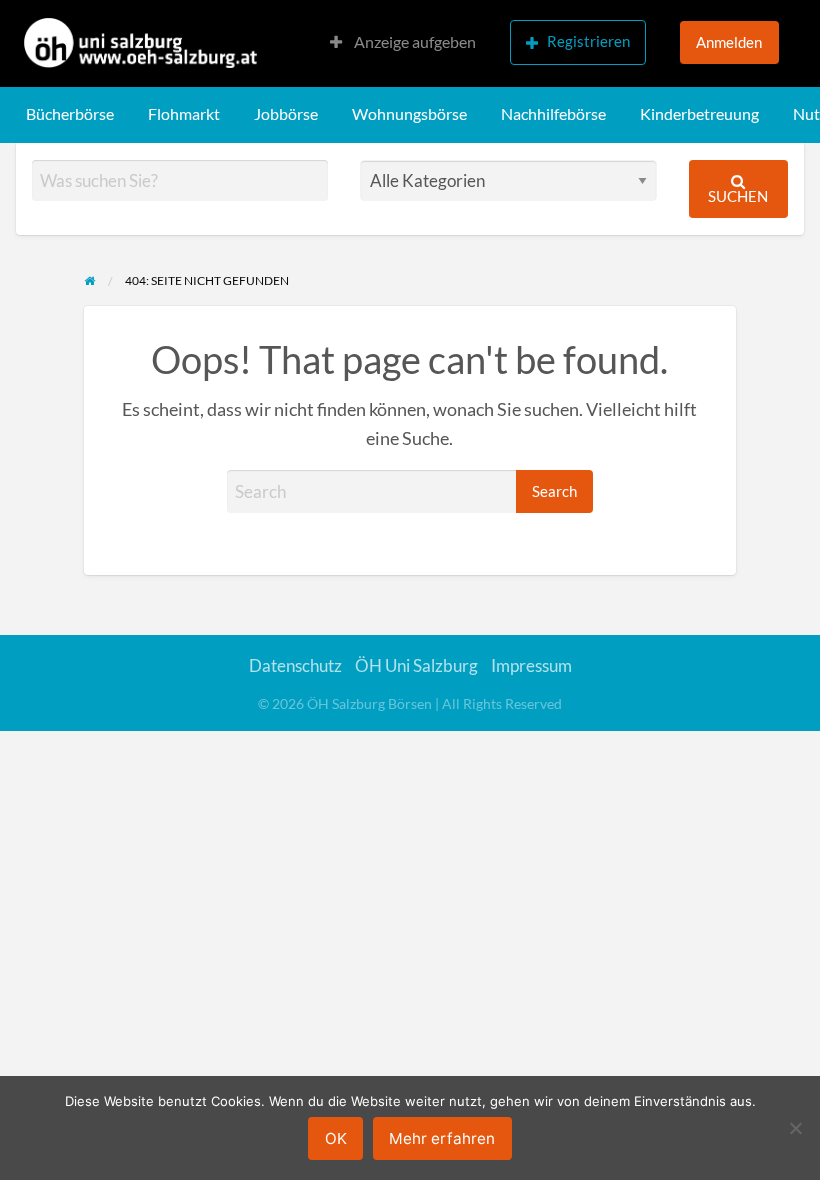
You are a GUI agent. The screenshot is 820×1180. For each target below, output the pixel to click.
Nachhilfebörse (553, 114)
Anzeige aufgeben (413, 42)
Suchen (738, 196)
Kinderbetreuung (699, 114)
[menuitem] (403, 43)
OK (336, 1138)
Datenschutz (295, 665)
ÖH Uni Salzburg (416, 665)
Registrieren (588, 41)
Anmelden (729, 42)
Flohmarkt (184, 114)
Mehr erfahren (442, 1138)
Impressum (531, 665)
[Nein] (795, 1128)
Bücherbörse (70, 114)
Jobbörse (286, 114)
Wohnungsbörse (409, 114)
